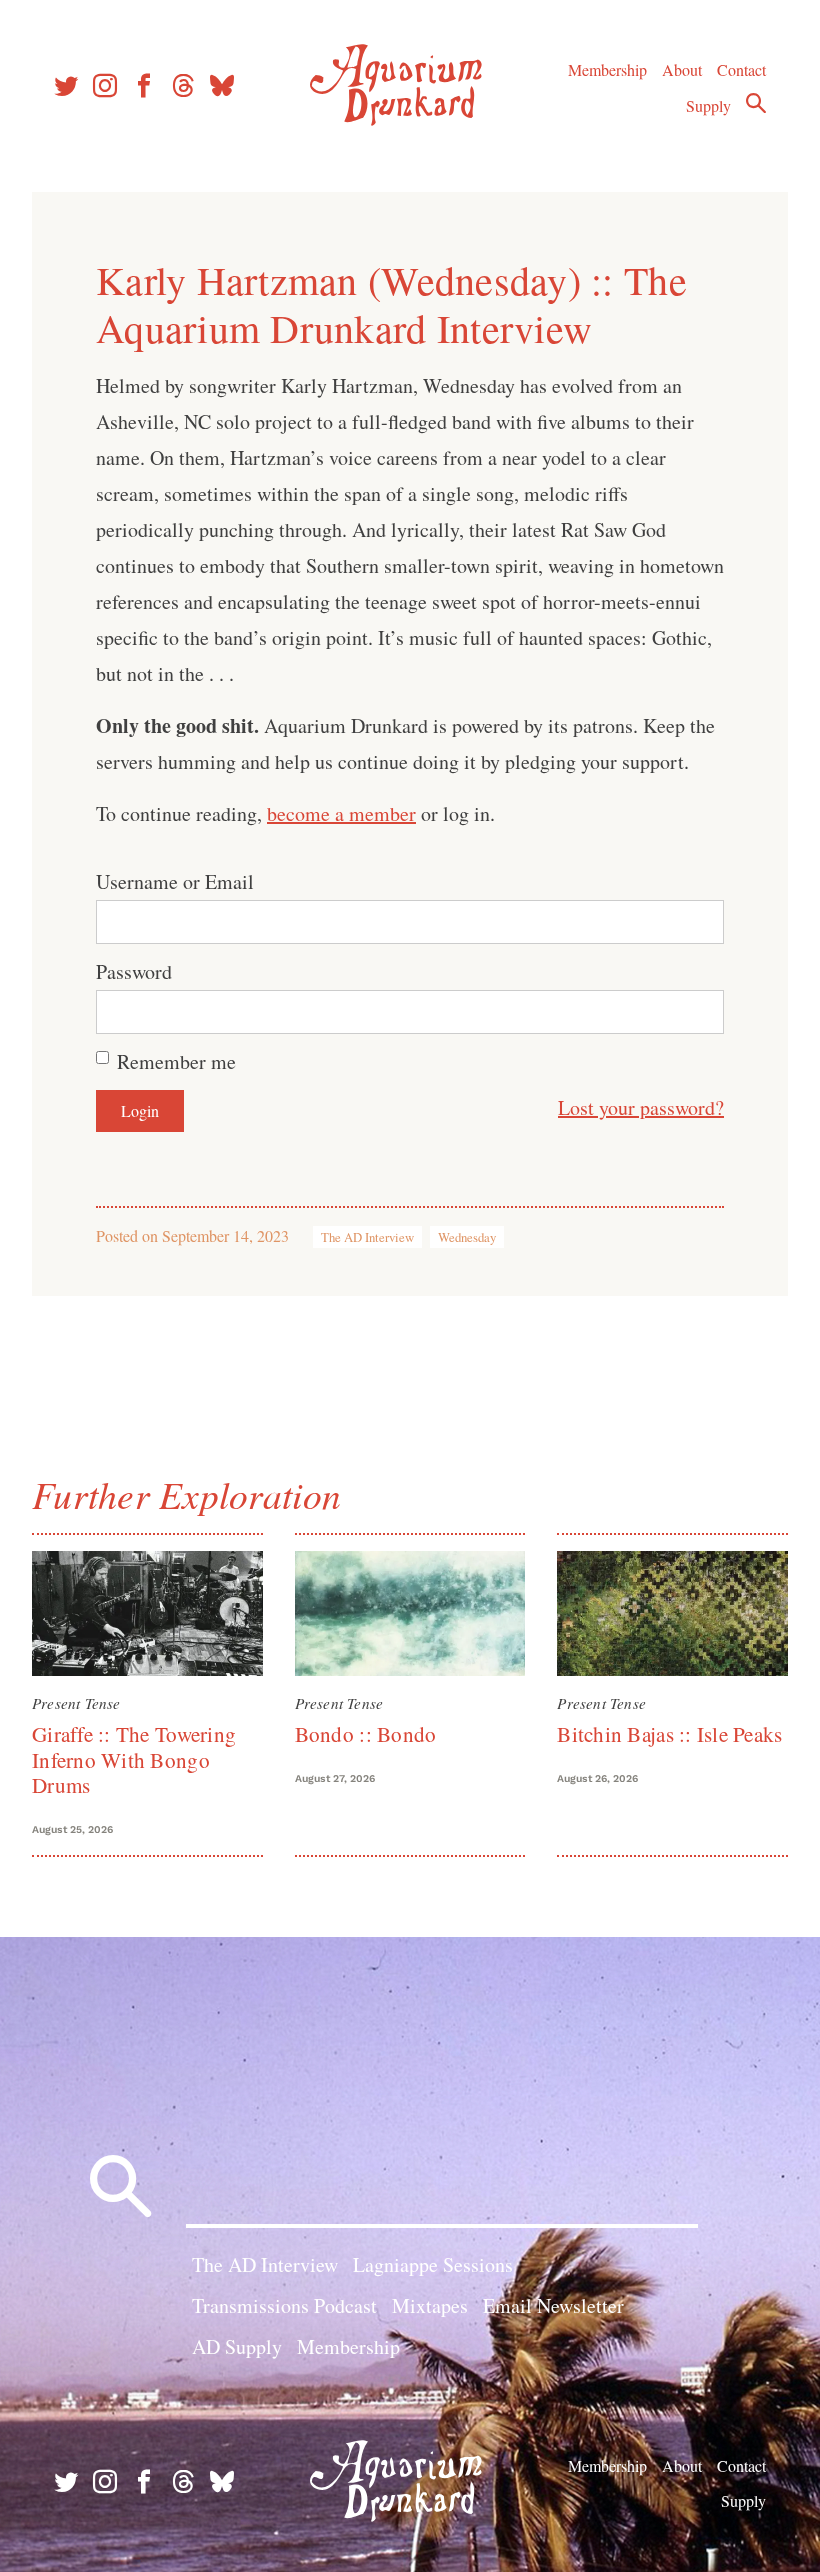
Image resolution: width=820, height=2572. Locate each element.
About (682, 69)
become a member (341, 813)
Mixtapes (430, 2305)
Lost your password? (641, 1107)
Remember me (176, 1061)
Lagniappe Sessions (433, 2264)
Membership (607, 69)
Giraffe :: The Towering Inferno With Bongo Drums (134, 1759)
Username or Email (175, 881)
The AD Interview (367, 1237)
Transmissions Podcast (284, 2305)
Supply (708, 105)
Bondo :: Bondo (366, 1734)
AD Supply (237, 2346)
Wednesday (467, 1237)
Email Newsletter (553, 2305)
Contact (741, 69)
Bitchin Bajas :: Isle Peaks (669, 1734)
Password (134, 971)
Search (756, 103)
